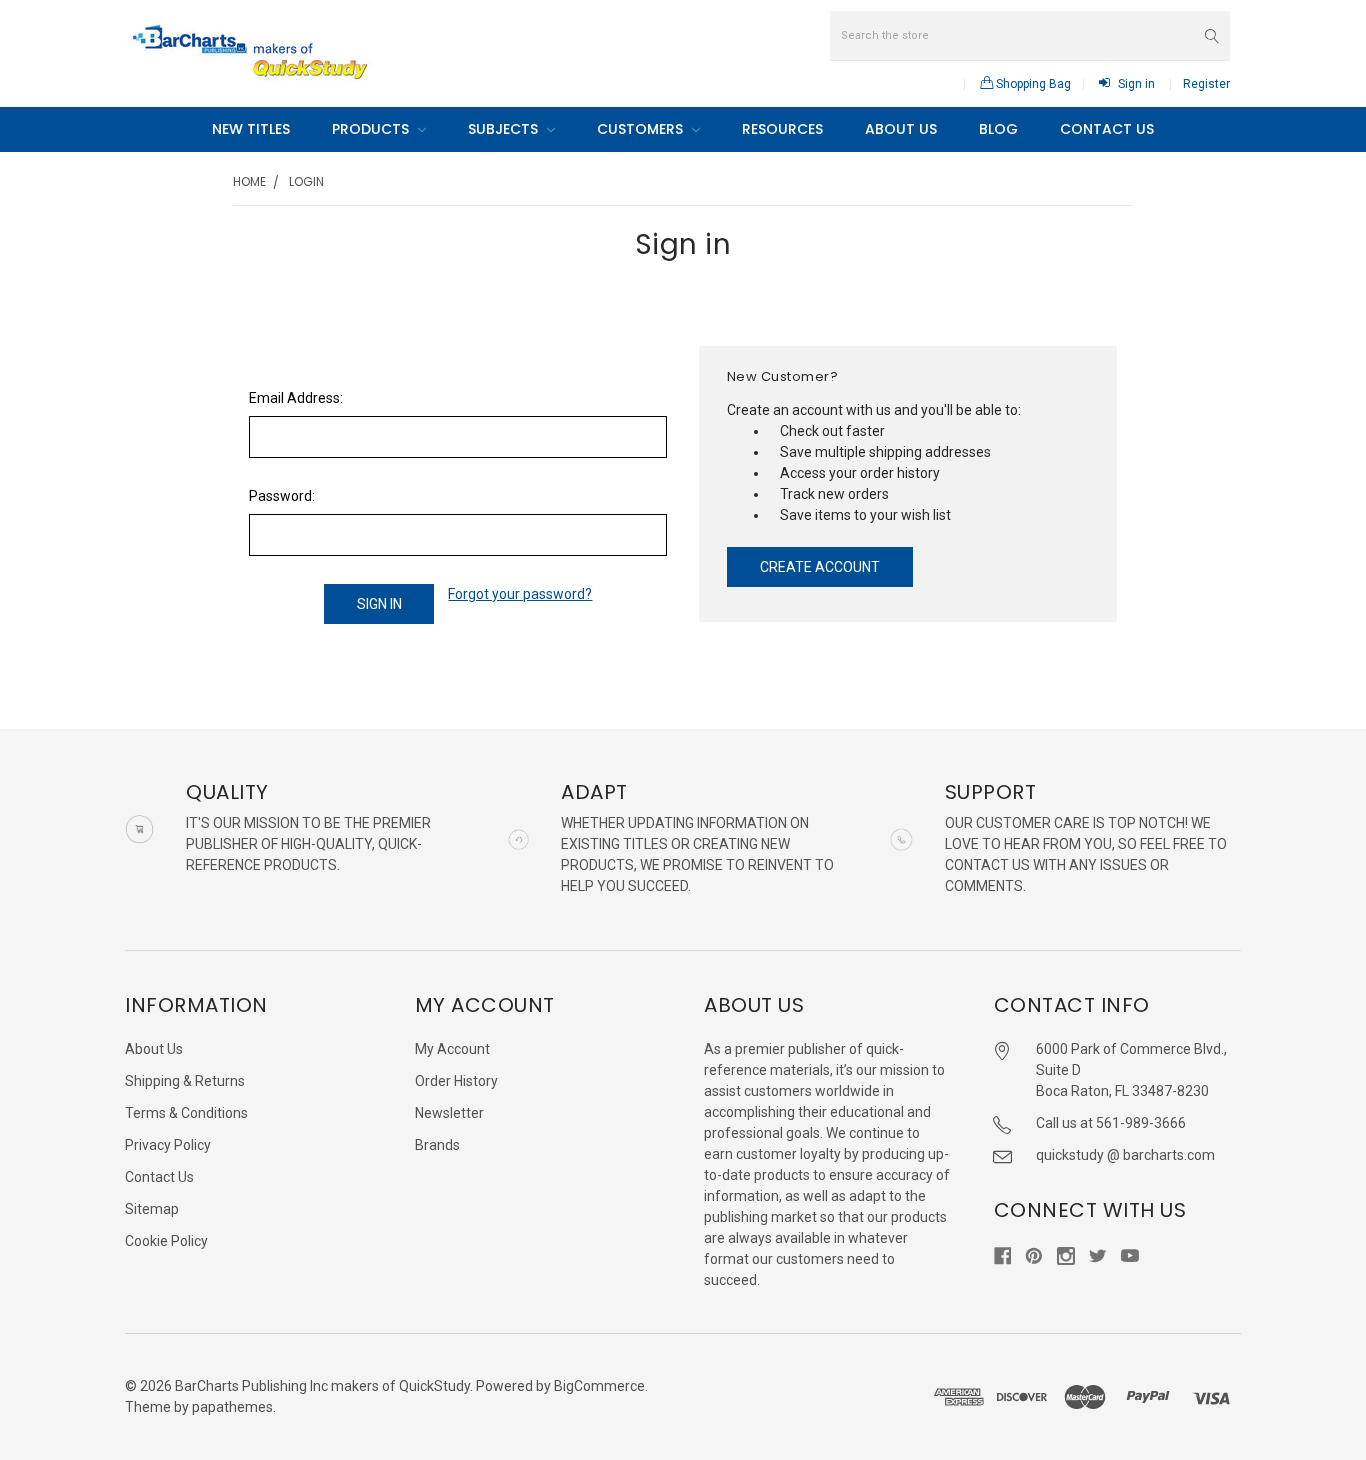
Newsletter (449, 1113)
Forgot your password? (520, 594)
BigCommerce (599, 1386)
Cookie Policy (166, 1241)
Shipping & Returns (185, 1081)
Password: (282, 496)
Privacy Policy (168, 1145)
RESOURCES (782, 129)
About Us (901, 129)
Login (306, 181)
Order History (456, 1081)
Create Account (820, 567)
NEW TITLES (251, 129)
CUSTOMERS (642, 129)
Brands (437, 1145)
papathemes (232, 1407)
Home (249, 181)
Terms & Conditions (186, 1113)
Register (1206, 84)
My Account (452, 1049)
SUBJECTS (505, 129)
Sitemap (152, 1209)
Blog (998, 129)
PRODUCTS (372, 129)
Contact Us (1107, 129)
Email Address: (296, 398)
